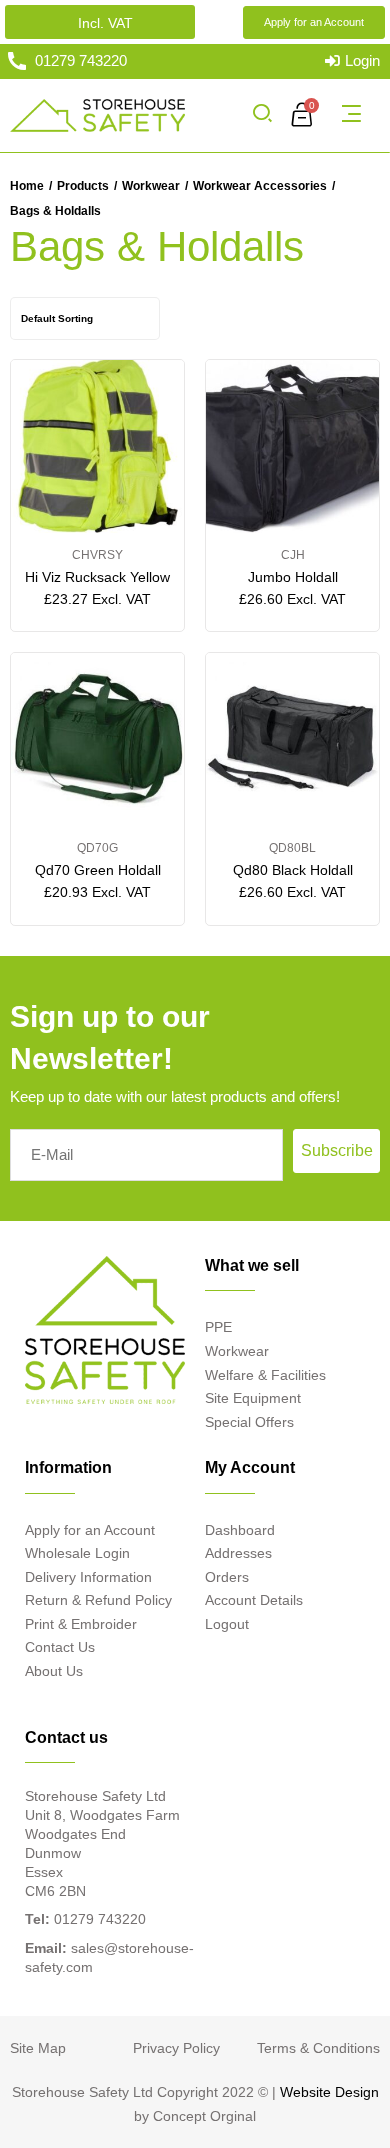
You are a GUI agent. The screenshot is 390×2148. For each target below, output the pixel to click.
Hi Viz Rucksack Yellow (97, 577)
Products (83, 186)
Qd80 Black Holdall (293, 870)
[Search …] (262, 115)
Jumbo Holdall (293, 577)
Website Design (329, 2092)
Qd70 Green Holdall (98, 870)
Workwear (151, 186)
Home (27, 186)
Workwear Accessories (260, 186)
